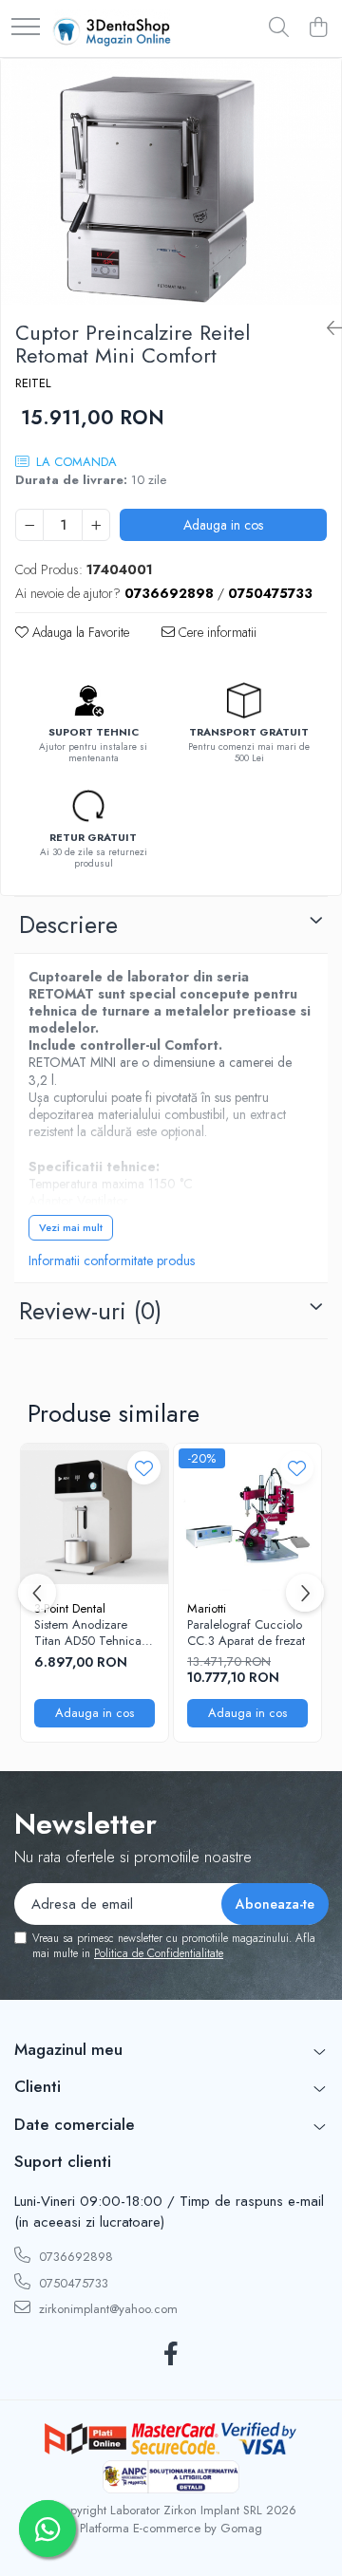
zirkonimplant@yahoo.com (106, 2309)
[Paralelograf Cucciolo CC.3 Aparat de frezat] (247, 1517)
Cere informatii (216, 632)
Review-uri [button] (90, 1311)
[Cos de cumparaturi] (318, 28)
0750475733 (72, 2283)
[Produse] (26, 28)
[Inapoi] (327, 329)
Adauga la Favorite (79, 632)
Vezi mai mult (71, 1227)
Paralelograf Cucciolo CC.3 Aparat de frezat (246, 1633)
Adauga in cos (223, 525)
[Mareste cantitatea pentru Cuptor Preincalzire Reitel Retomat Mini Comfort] (96, 525)
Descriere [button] (68, 924)
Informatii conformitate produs (112, 1260)
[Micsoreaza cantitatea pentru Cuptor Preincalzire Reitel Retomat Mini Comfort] (29, 525)
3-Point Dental (70, 1608)
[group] (171, 182)
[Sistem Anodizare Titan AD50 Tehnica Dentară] (95, 1517)
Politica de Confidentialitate (159, 1953)
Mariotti (207, 1608)
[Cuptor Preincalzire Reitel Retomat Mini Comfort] (171, 182)
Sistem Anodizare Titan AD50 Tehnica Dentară (88, 1633)
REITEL (33, 383)
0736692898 (74, 2257)
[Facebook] (171, 2355)
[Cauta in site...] (279, 28)
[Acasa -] (112, 28)
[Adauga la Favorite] (144, 1468)
